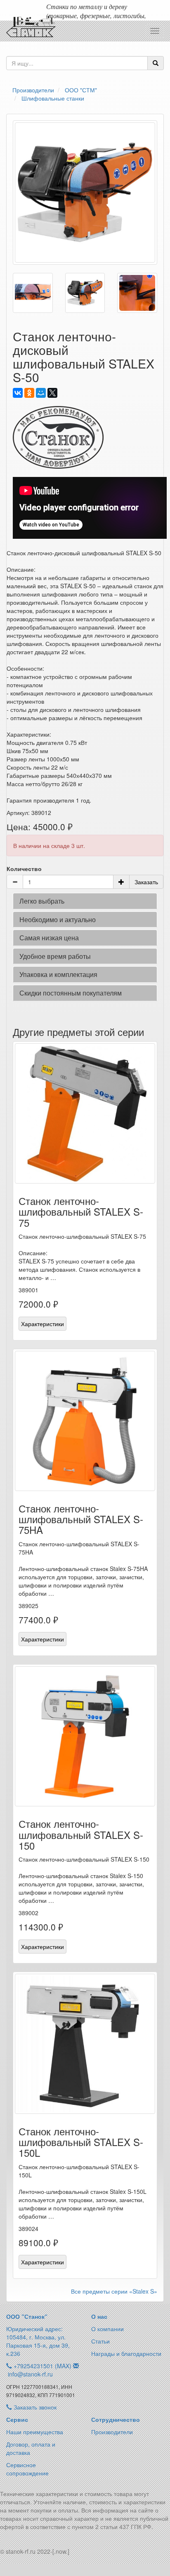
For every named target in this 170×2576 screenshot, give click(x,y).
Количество (24, 869)
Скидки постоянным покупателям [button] (71, 993)
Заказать (146, 882)
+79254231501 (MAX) (42, 2366)
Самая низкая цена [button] (49, 938)
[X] (52, 393)
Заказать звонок (34, 2407)
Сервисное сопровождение (27, 2469)
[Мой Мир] (41, 393)
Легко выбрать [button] (42, 901)
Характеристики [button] (42, 1324)
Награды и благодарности (126, 2353)
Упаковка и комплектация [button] (58, 974)
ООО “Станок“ (27, 2316)
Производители (112, 2432)
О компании (107, 2329)
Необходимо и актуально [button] (58, 919)
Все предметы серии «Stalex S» (114, 2291)
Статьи (100, 2341)
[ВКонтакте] (18, 393)
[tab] (85, 901)
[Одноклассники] (29, 393)
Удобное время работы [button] (55, 956)
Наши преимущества (35, 2432)
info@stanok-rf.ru (30, 2374)
